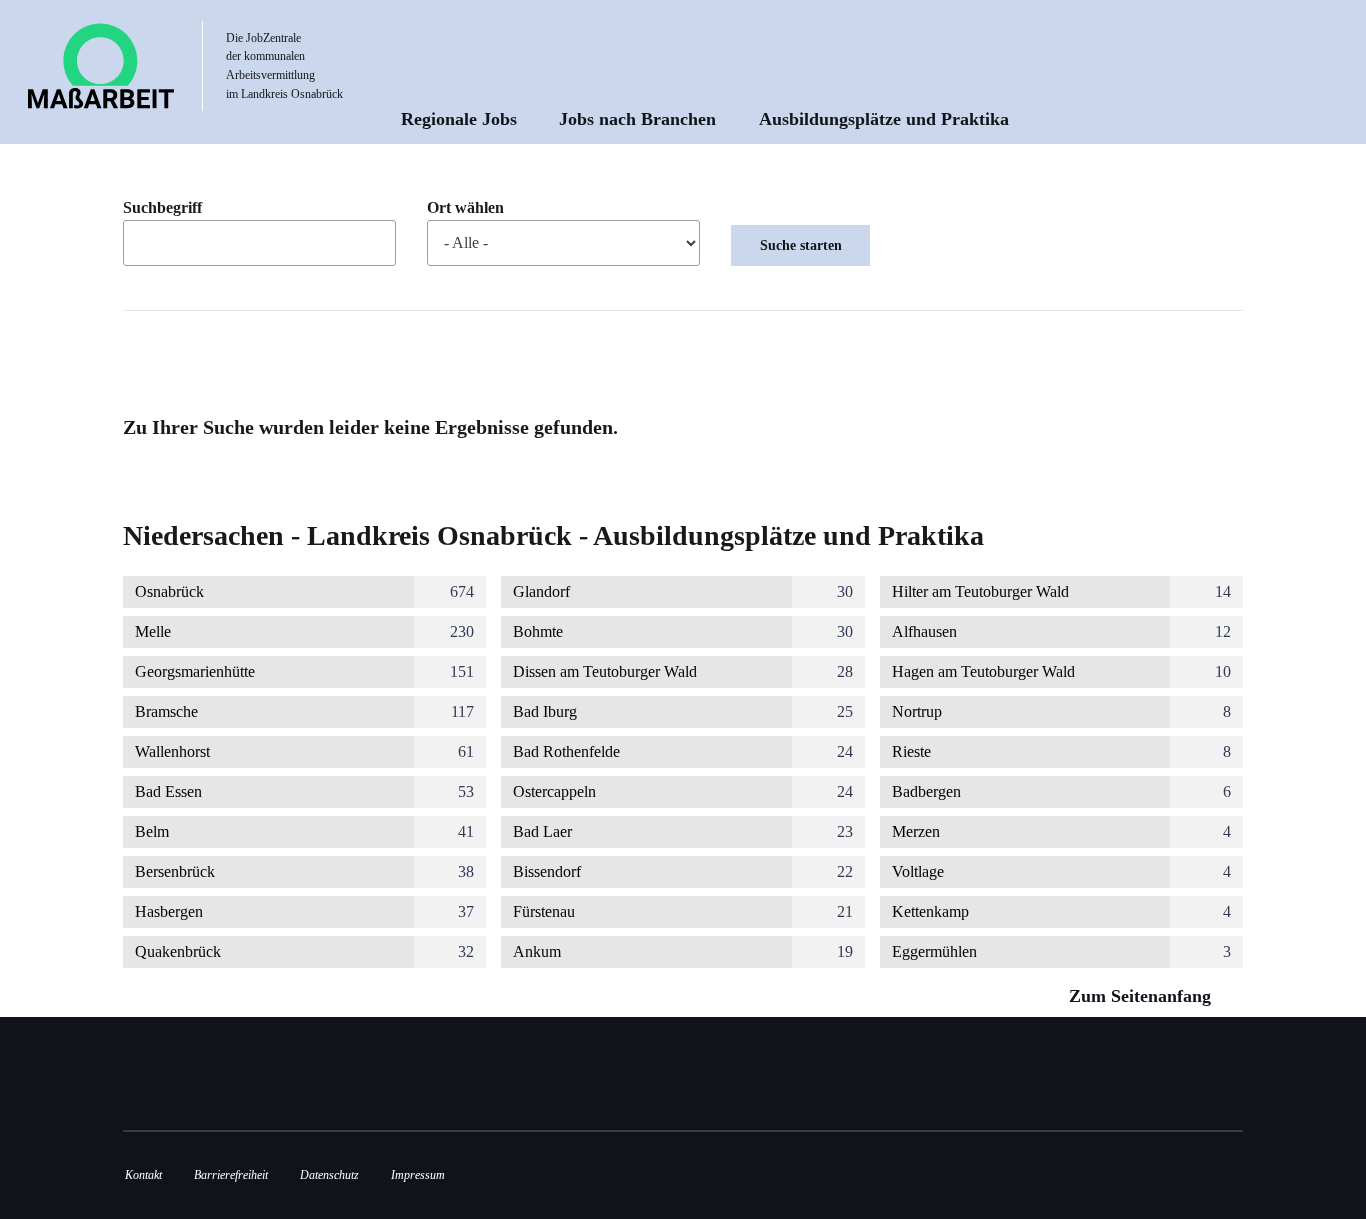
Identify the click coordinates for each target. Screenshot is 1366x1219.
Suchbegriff (162, 208)
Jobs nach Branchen (637, 119)
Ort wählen (465, 208)
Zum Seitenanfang (1142, 996)
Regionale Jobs (459, 119)
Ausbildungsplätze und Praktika (884, 119)
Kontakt (143, 1175)
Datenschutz (329, 1175)
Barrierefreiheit (231, 1175)
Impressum (418, 1175)
